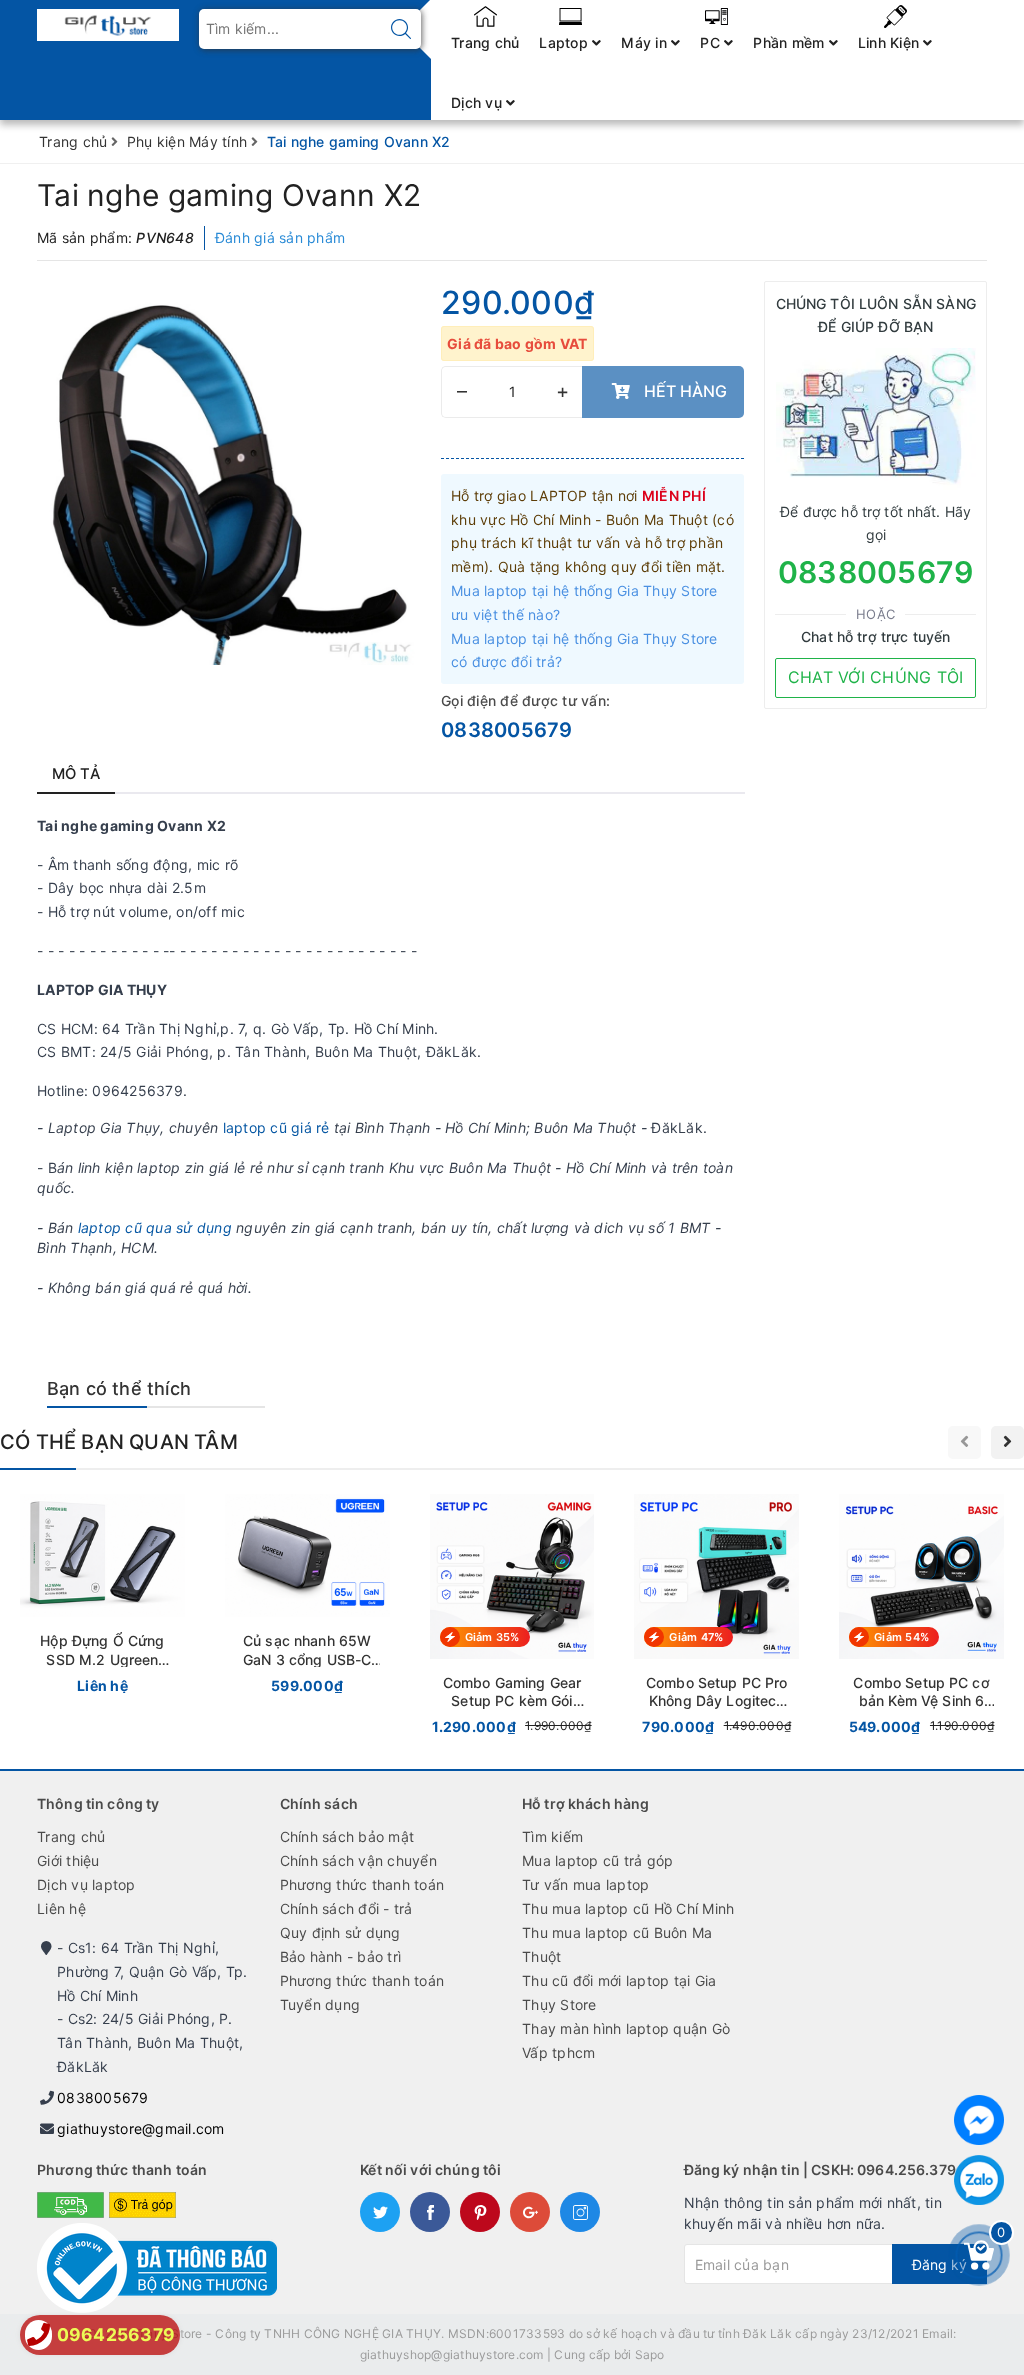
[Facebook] (979, 2120)
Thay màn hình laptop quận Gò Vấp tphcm (626, 2040)
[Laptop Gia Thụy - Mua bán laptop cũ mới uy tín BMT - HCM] (108, 18)
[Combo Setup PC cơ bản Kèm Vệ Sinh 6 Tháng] (921, 1619)
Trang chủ (485, 42)
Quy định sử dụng (340, 1932)
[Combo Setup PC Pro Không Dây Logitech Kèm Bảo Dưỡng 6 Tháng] (716, 1619)
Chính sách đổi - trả (346, 1908)
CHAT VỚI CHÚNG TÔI (876, 677)
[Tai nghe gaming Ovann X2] (229, 473)
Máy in (646, 42)
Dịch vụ (478, 102)
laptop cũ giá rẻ (278, 1127)
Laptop (565, 42)
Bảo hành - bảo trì (341, 1956)
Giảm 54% (901, 1637)
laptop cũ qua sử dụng (155, 1227)
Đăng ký (939, 2264)
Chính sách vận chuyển (358, 1860)
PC (712, 42)
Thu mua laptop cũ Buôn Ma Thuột (617, 1944)
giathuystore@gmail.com (141, 2128)
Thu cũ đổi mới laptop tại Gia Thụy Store (619, 1992)
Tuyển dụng (320, 2004)
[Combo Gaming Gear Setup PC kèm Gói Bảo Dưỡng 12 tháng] (512, 1619)
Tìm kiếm (552, 1836)
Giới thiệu (68, 1860)
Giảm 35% (492, 1637)
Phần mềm (790, 42)
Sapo (650, 2354)
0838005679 (507, 730)
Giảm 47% (696, 1637)
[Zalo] (979, 2180)
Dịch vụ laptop (86, 1884)
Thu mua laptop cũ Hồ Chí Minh (628, 1908)
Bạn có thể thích (119, 1388)
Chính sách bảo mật (347, 1836)
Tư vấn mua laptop (585, 1884)
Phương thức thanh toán (362, 1884)
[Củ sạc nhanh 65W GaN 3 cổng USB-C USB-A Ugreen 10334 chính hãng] (307, 1598)
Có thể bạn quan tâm (119, 1442)
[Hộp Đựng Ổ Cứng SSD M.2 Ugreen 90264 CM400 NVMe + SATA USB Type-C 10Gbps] (102, 1598)
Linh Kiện (891, 42)
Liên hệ (61, 1908)
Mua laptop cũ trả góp (597, 1860)
